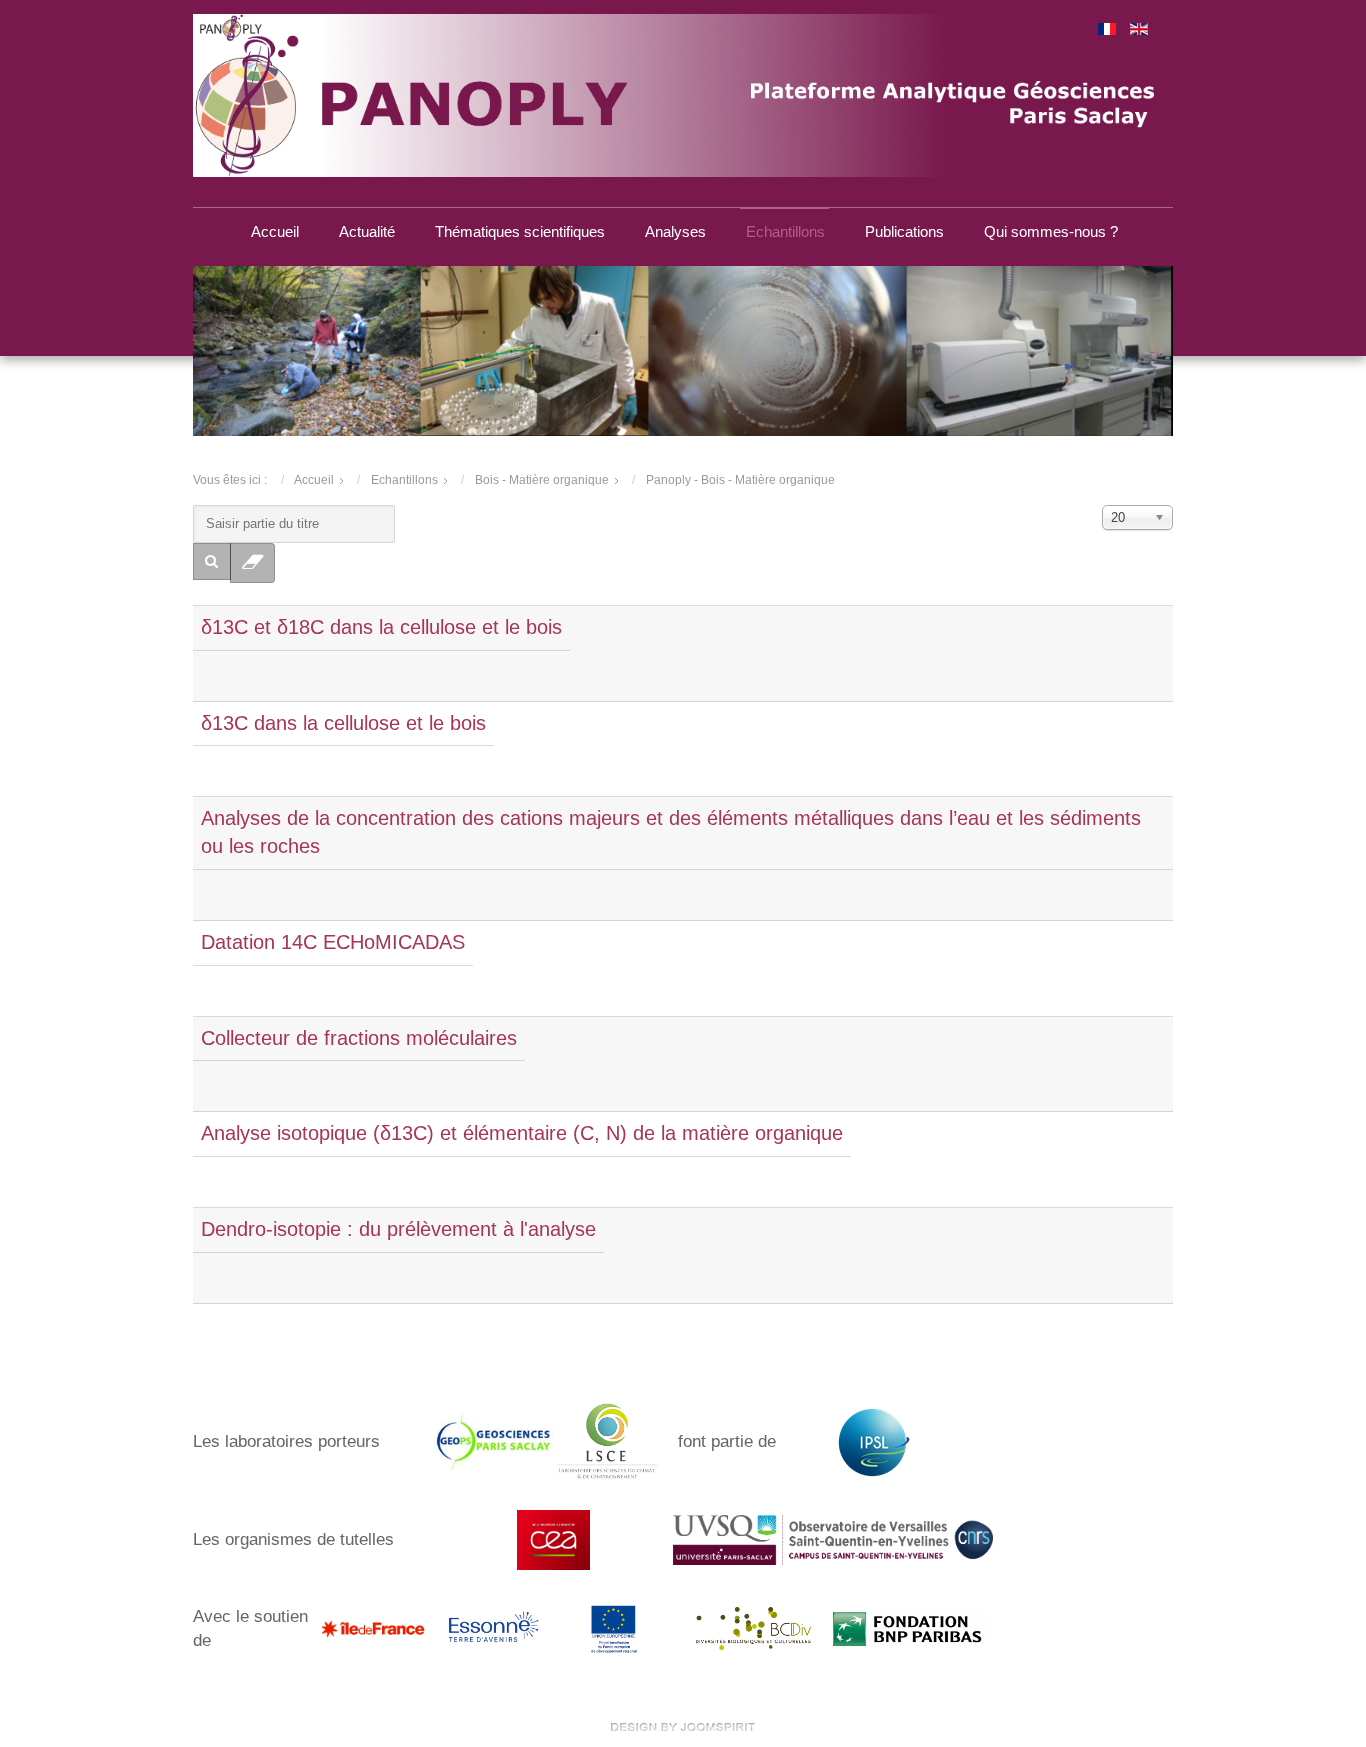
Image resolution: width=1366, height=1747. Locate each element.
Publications (904, 231)
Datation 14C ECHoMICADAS (333, 942)
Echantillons (785, 231)
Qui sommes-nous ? (1051, 231)
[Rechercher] (212, 562)
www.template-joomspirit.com (683, 1727)
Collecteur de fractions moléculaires (359, 1038)
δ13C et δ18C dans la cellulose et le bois (381, 627)
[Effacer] (253, 563)
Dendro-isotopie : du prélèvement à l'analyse (398, 1229)
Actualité (367, 231)
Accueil (275, 231)
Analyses (675, 231)
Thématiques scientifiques (520, 231)
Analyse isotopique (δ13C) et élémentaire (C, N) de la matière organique (522, 1133)
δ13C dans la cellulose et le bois (343, 723)
